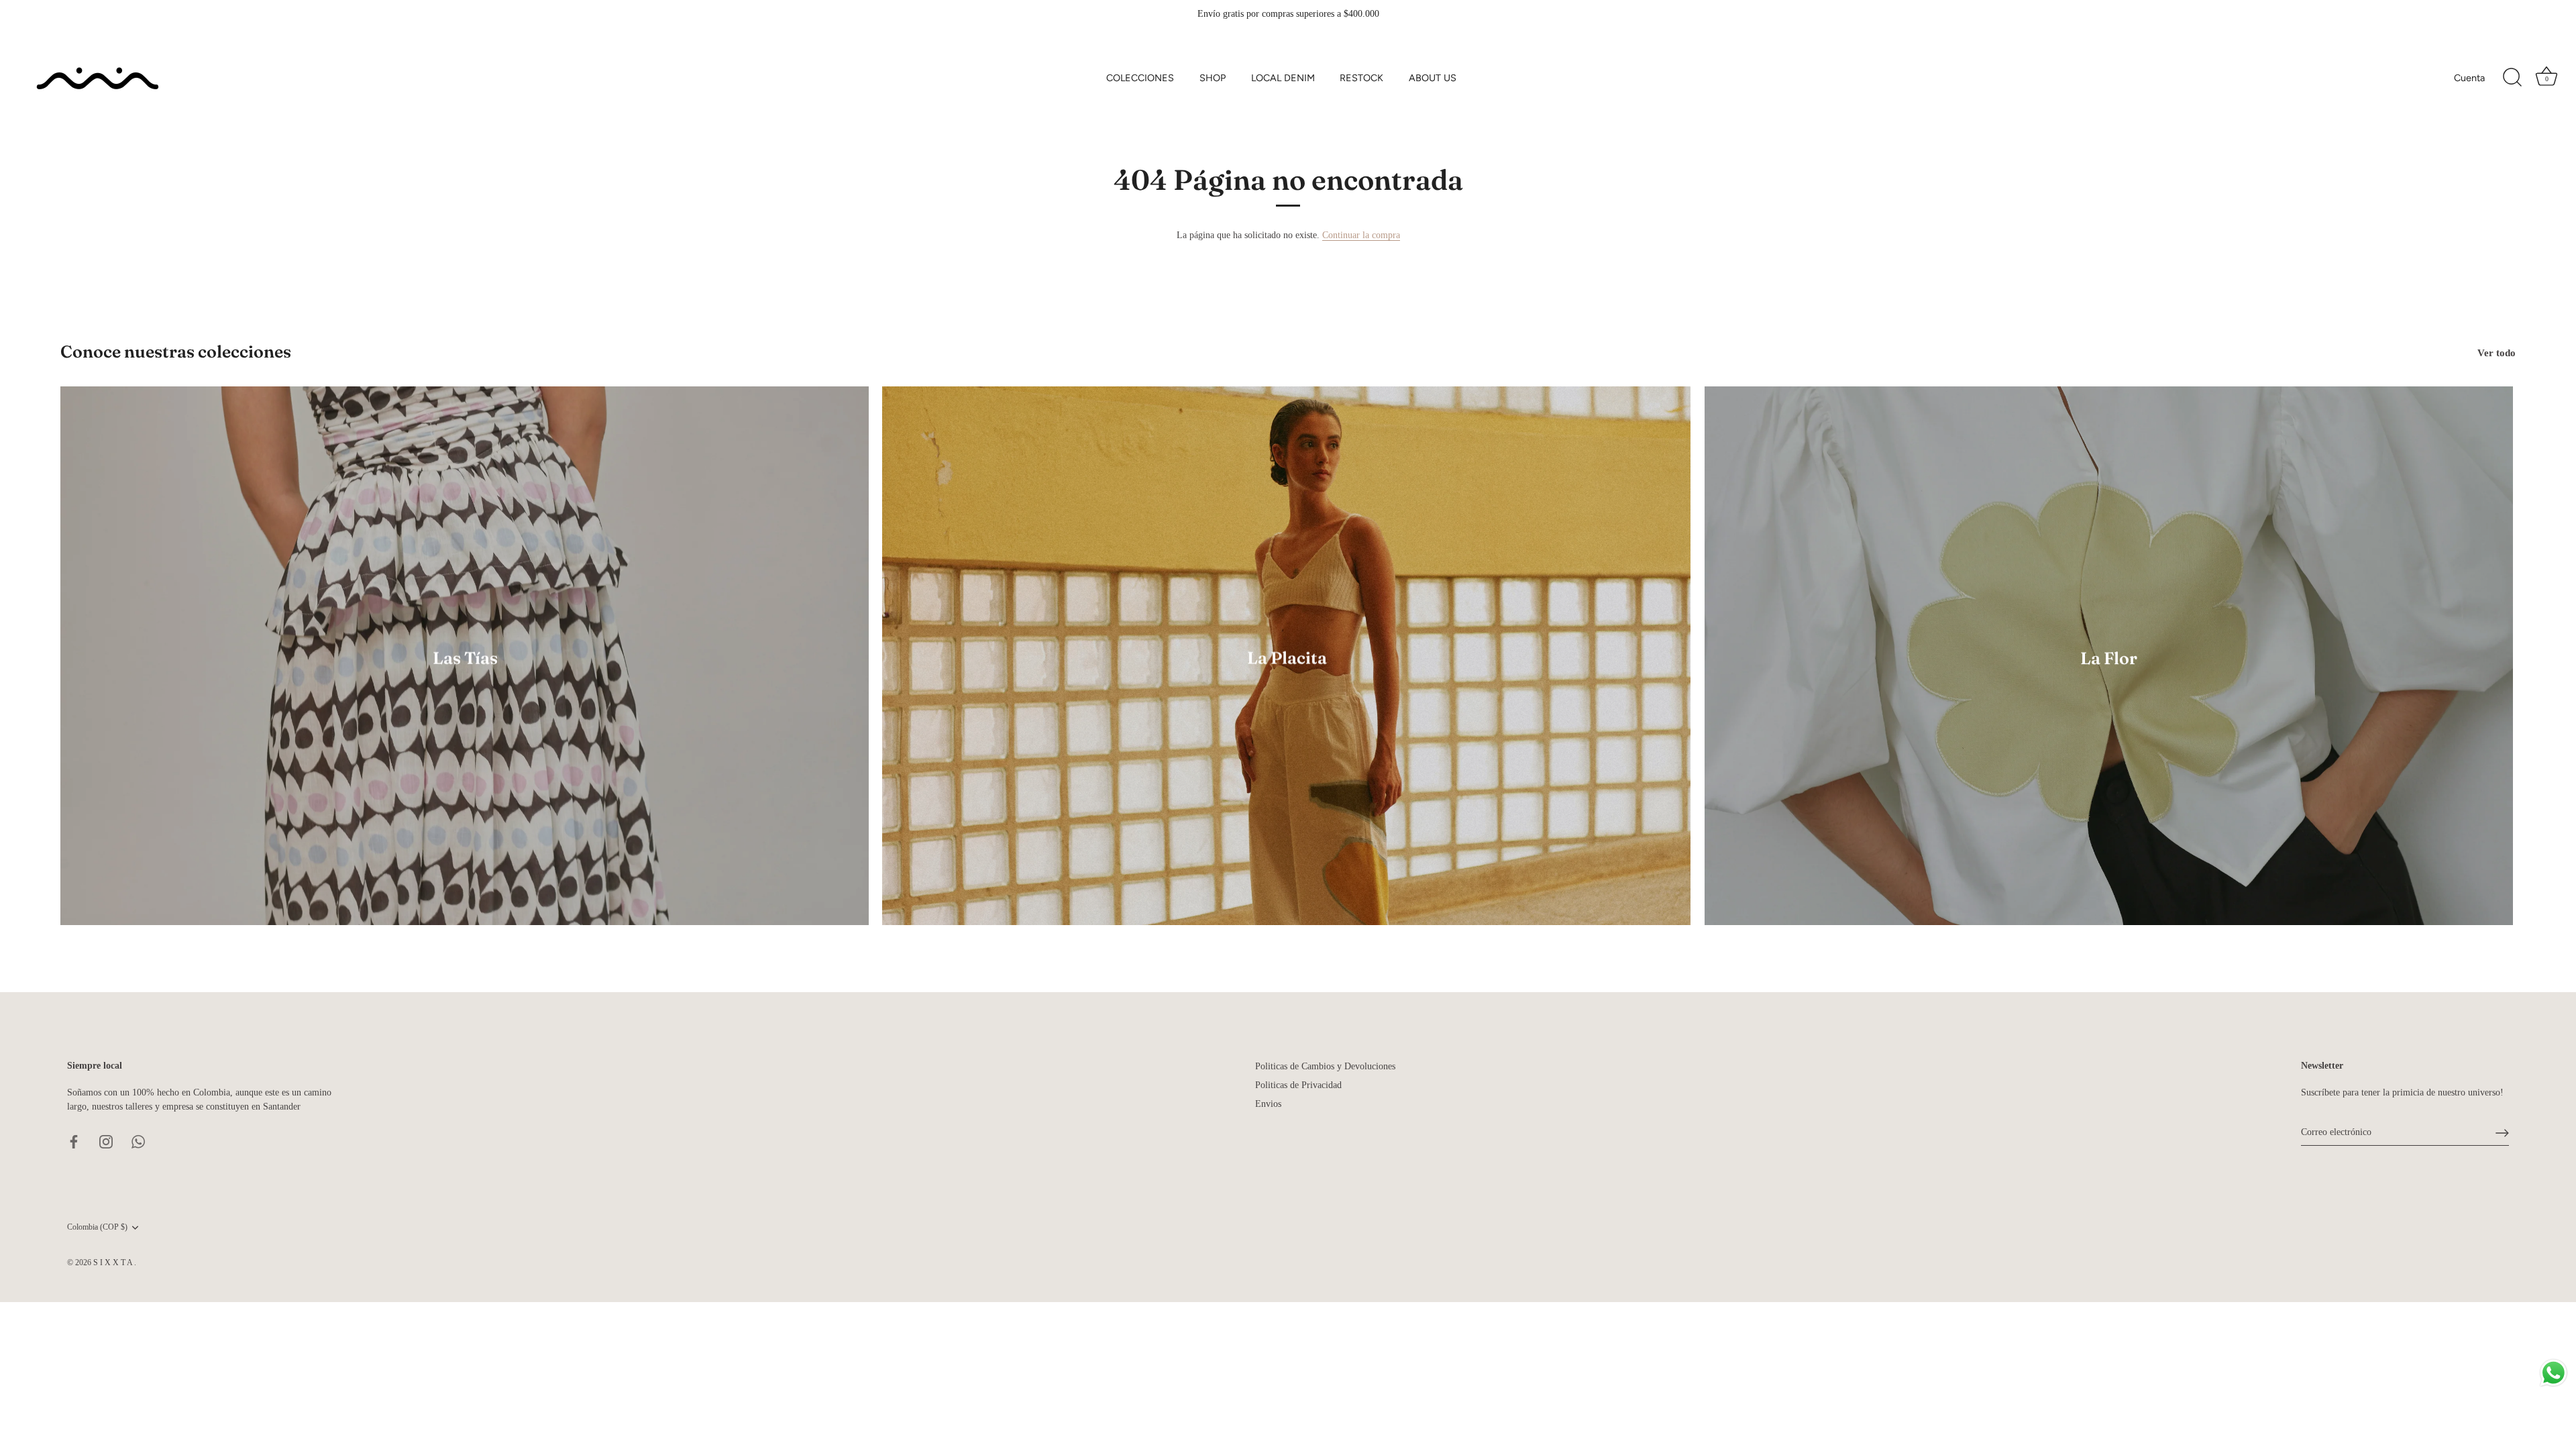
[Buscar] (2512, 78)
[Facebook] (74, 1141)
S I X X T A (114, 1263)
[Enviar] (2502, 1133)
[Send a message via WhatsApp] (2554, 1373)
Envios (1268, 1104)
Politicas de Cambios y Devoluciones (1325, 1066)
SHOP (1213, 78)
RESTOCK (1361, 78)
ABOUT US (1433, 78)
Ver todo (2497, 353)
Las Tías (465, 658)
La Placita (1287, 658)
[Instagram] (106, 1141)
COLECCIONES (1140, 78)
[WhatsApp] (138, 1141)
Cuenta (2469, 78)
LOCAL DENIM (1283, 78)
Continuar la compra (1361, 235)
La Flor (2109, 658)
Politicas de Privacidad (1298, 1085)
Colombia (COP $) (97, 1227)
